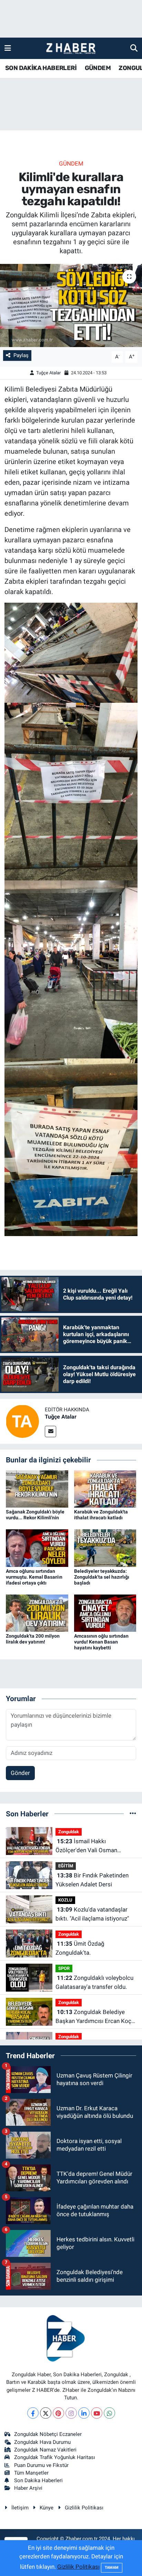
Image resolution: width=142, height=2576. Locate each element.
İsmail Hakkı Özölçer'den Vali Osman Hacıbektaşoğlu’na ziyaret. (90, 1846)
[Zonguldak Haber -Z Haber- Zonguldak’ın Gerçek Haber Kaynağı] (71, 48)
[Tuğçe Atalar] (22, 1421)
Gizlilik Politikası (84, 2508)
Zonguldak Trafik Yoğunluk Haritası (55, 2457)
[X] (46, 2413)
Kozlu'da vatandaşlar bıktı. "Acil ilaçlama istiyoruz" (92, 1914)
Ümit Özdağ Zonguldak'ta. (80, 1948)
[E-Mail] (50, 1432)
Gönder (20, 1773)
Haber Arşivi (28, 2488)
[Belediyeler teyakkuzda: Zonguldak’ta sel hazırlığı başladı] (105, 1548)
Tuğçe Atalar (48, 373)
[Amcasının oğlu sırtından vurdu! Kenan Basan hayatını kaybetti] (105, 1613)
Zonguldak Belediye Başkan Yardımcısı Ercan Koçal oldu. (96, 2017)
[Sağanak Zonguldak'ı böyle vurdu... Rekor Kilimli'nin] (37, 1488)
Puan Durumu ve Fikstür (41, 2465)
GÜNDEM (98, 68)
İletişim (20, 2508)
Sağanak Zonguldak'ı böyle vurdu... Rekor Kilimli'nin (35, 1515)
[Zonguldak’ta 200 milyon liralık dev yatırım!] (37, 1613)
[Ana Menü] (8, 48)
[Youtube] (97, 2413)
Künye (47, 2508)
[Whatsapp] (109, 2413)
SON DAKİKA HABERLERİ (41, 68)
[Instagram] (71, 2413)
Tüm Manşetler (31, 2473)
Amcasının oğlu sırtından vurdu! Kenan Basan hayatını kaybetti (101, 1642)
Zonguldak (69, 1832)
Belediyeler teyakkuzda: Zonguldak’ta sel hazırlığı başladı (102, 1577)
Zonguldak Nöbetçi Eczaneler (48, 2434)
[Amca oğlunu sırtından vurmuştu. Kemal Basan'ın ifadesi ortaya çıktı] (37, 1548)
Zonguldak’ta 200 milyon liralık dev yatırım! (33, 1639)
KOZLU (65, 1900)
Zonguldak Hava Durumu (42, 2442)
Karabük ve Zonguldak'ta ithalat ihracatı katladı (101, 1515)
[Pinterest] (58, 2413)
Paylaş (21, 355)
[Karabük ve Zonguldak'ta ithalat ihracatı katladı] (105, 1488)
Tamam (112, 2568)
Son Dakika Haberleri (38, 2480)
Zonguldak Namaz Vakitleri (45, 2450)
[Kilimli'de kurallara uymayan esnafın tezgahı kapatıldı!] (71, 305)
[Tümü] (133, 1814)
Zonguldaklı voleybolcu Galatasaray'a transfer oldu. (94, 1982)
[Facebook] (33, 2413)
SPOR (64, 1968)
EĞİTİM (66, 1866)
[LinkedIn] (84, 2413)
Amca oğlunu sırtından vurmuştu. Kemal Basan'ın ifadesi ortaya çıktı (34, 1577)
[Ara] (134, 48)
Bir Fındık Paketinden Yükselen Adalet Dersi (92, 1880)
